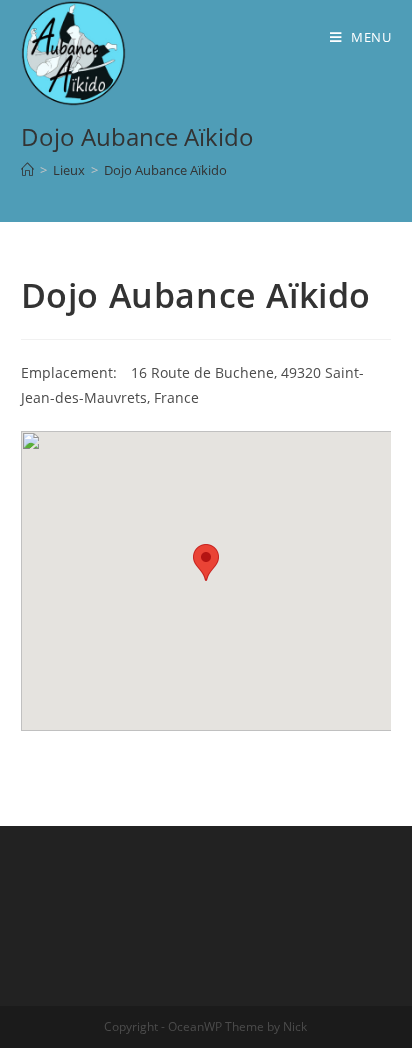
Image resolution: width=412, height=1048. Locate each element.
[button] (206, 562)
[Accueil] (27, 170)
